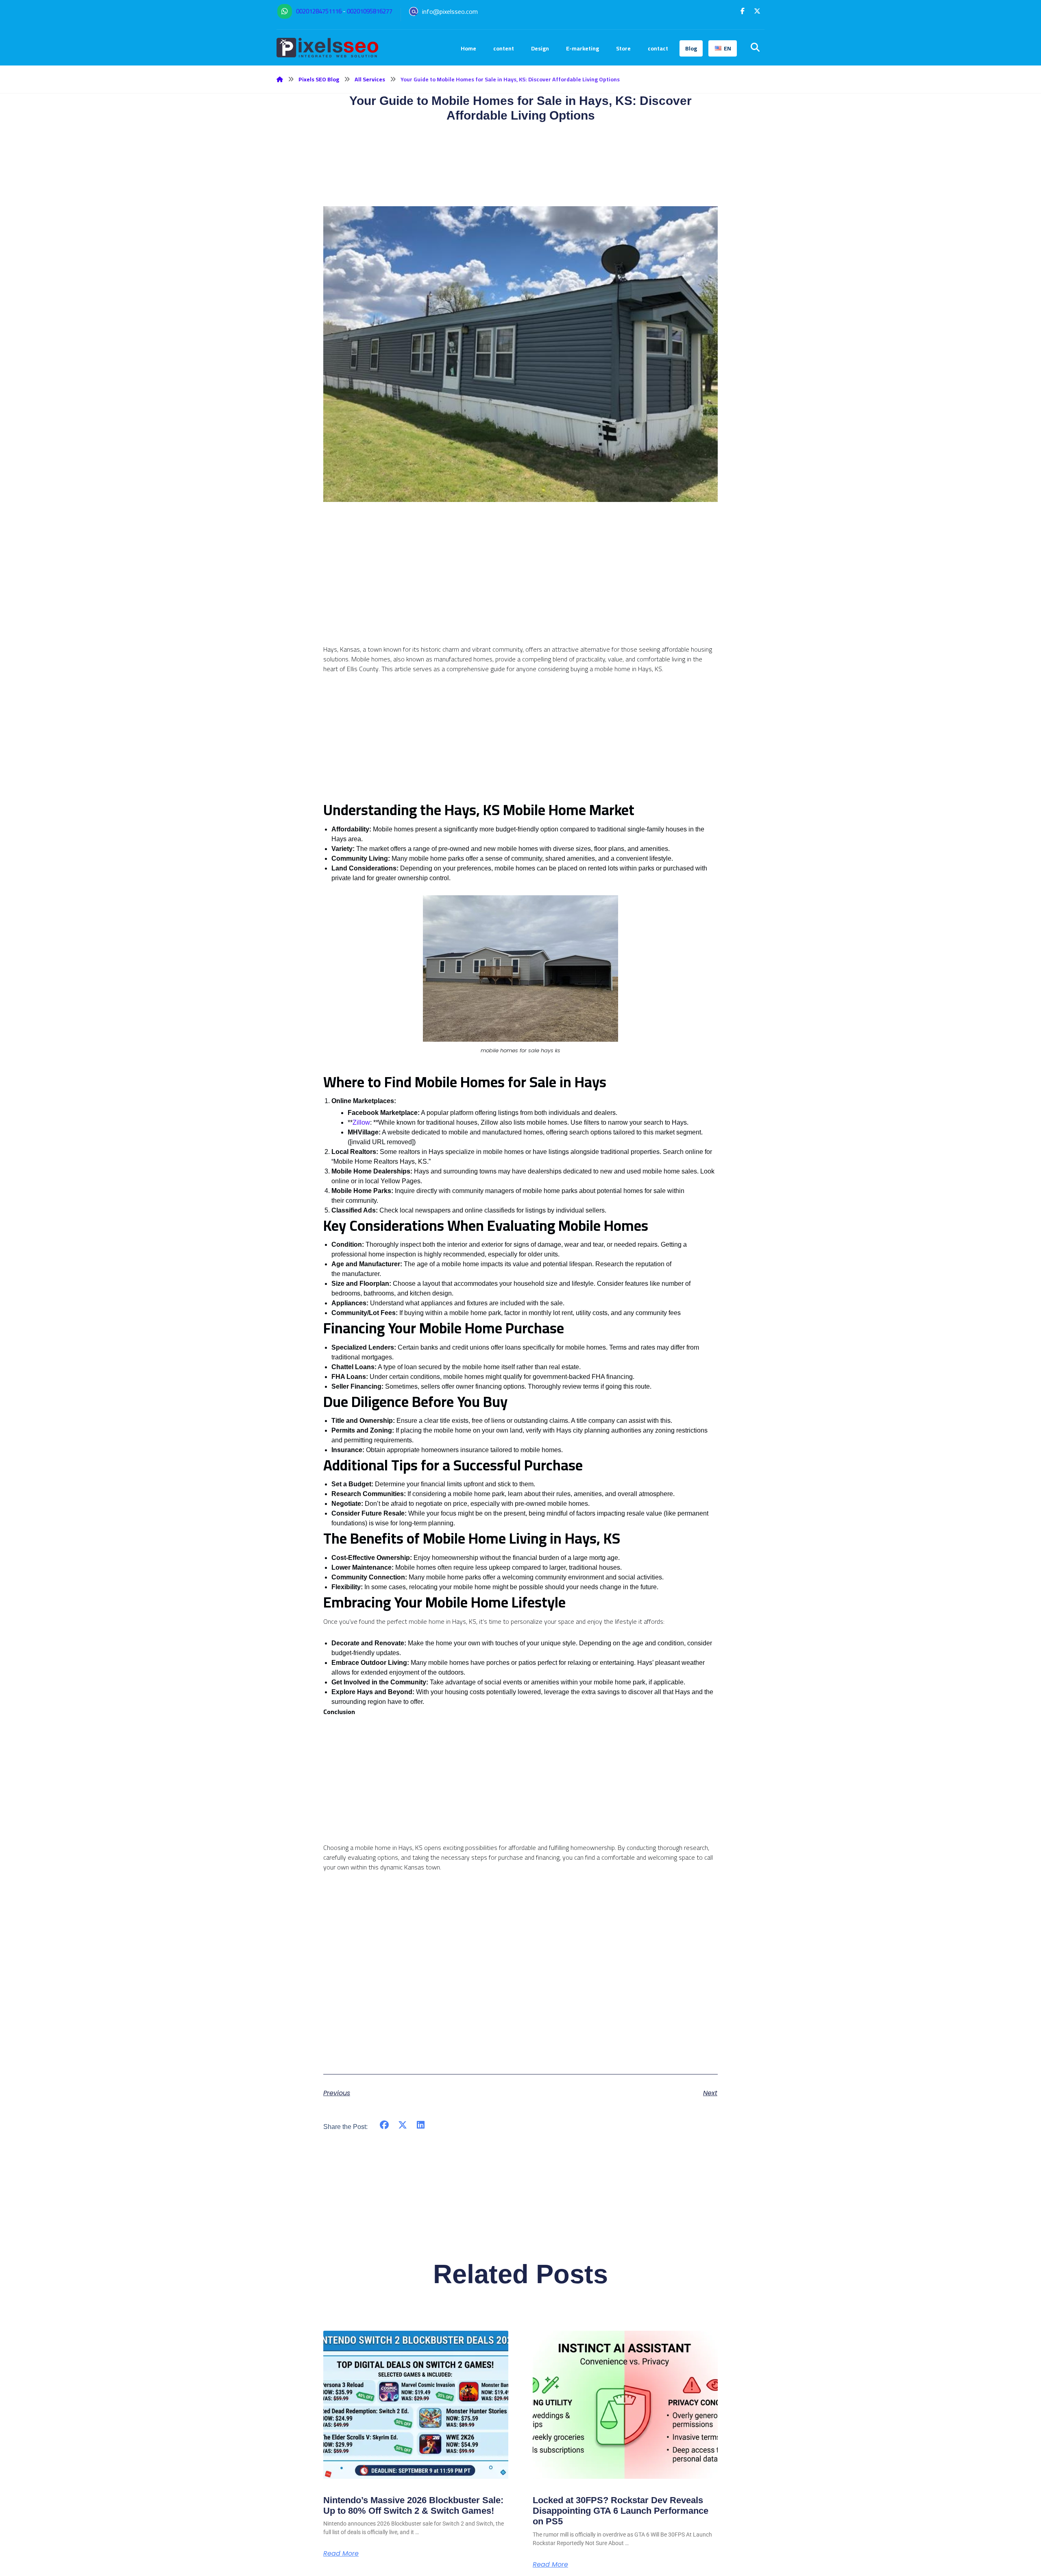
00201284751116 (319, 11)
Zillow (361, 1122)
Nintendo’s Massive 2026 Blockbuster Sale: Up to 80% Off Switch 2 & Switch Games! (413, 2505)
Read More (341, 2554)
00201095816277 (370, 11)
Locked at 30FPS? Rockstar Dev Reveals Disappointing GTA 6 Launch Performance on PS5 (621, 2511)
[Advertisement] (520, 587)
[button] (743, 11)
